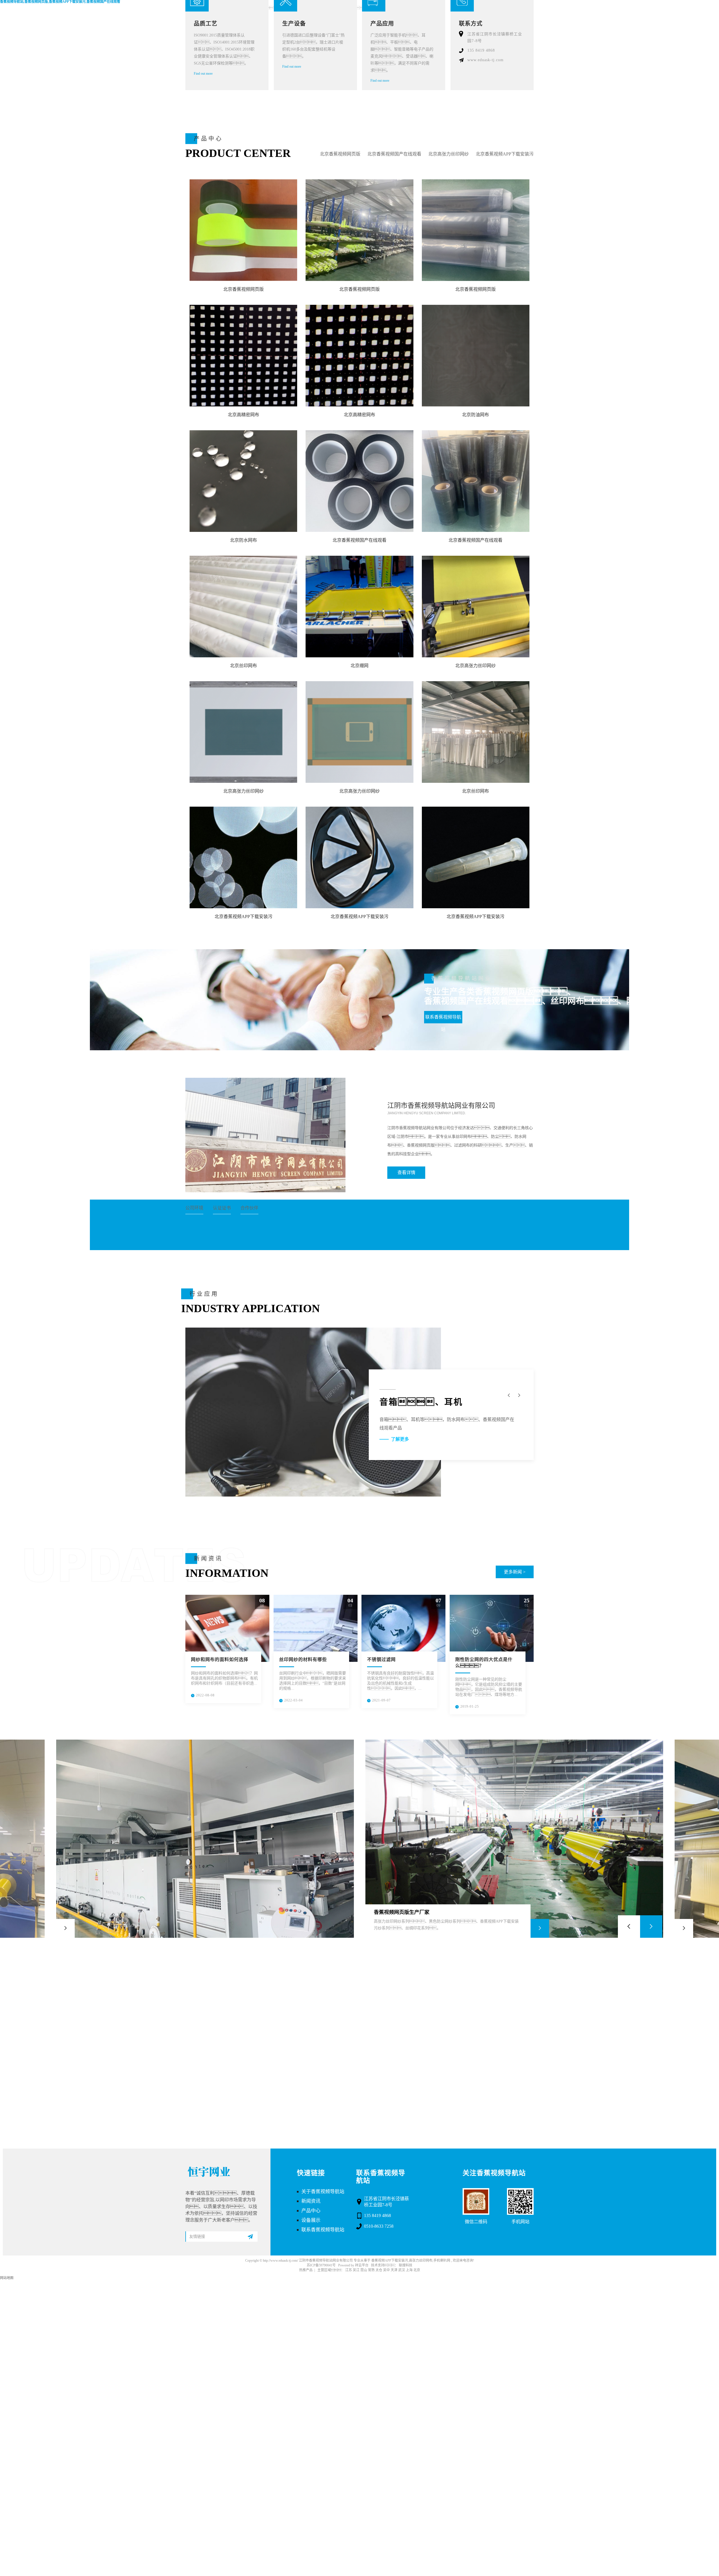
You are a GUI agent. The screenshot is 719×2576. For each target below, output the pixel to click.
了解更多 (400, 1431)
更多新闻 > (515, 1572)
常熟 (371, 2270)
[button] (519, 1395)
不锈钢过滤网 (381, 1659)
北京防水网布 (244, 540)
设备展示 (311, 2220)
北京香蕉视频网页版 (340, 154)
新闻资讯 (311, 2201)
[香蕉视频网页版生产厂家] (514, 1839)
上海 (409, 2270)
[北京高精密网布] (243, 356)
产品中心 (311, 2211)
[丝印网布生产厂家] (205, 1839)
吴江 (356, 2270)
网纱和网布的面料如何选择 (220, 1659)
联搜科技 (406, 2265)
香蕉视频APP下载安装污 (390, 2261)
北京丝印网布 (244, 666)
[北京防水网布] (243, 481)
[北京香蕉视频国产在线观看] (359, 481)
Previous (629, 1927)
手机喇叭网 (442, 2261)
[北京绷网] (359, 607)
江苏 (349, 2270)
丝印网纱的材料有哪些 (303, 1659)
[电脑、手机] (313, 1412)
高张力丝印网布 (421, 2261)
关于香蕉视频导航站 (323, 2192)
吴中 (386, 2270)
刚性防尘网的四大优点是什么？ (484, 1663)
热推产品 (306, 2270)
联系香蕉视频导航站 (443, 1019)
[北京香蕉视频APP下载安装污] (243, 857)
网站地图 (7, 2278)
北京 (417, 2270)
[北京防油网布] (476, 356)
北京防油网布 (475, 415)
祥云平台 (362, 2265)
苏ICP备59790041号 (321, 2265)
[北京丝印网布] (243, 607)
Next (651, 1927)
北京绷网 (359, 666)
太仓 (379, 2270)
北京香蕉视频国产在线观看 (394, 154)
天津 (394, 2270)
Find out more (203, 74)
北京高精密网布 (244, 415)
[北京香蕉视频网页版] (243, 230)
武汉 (402, 2270)
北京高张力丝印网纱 (449, 154)
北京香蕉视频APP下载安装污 (505, 154)
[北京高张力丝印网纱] (476, 607)
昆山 (364, 2270)
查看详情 (406, 1173)
